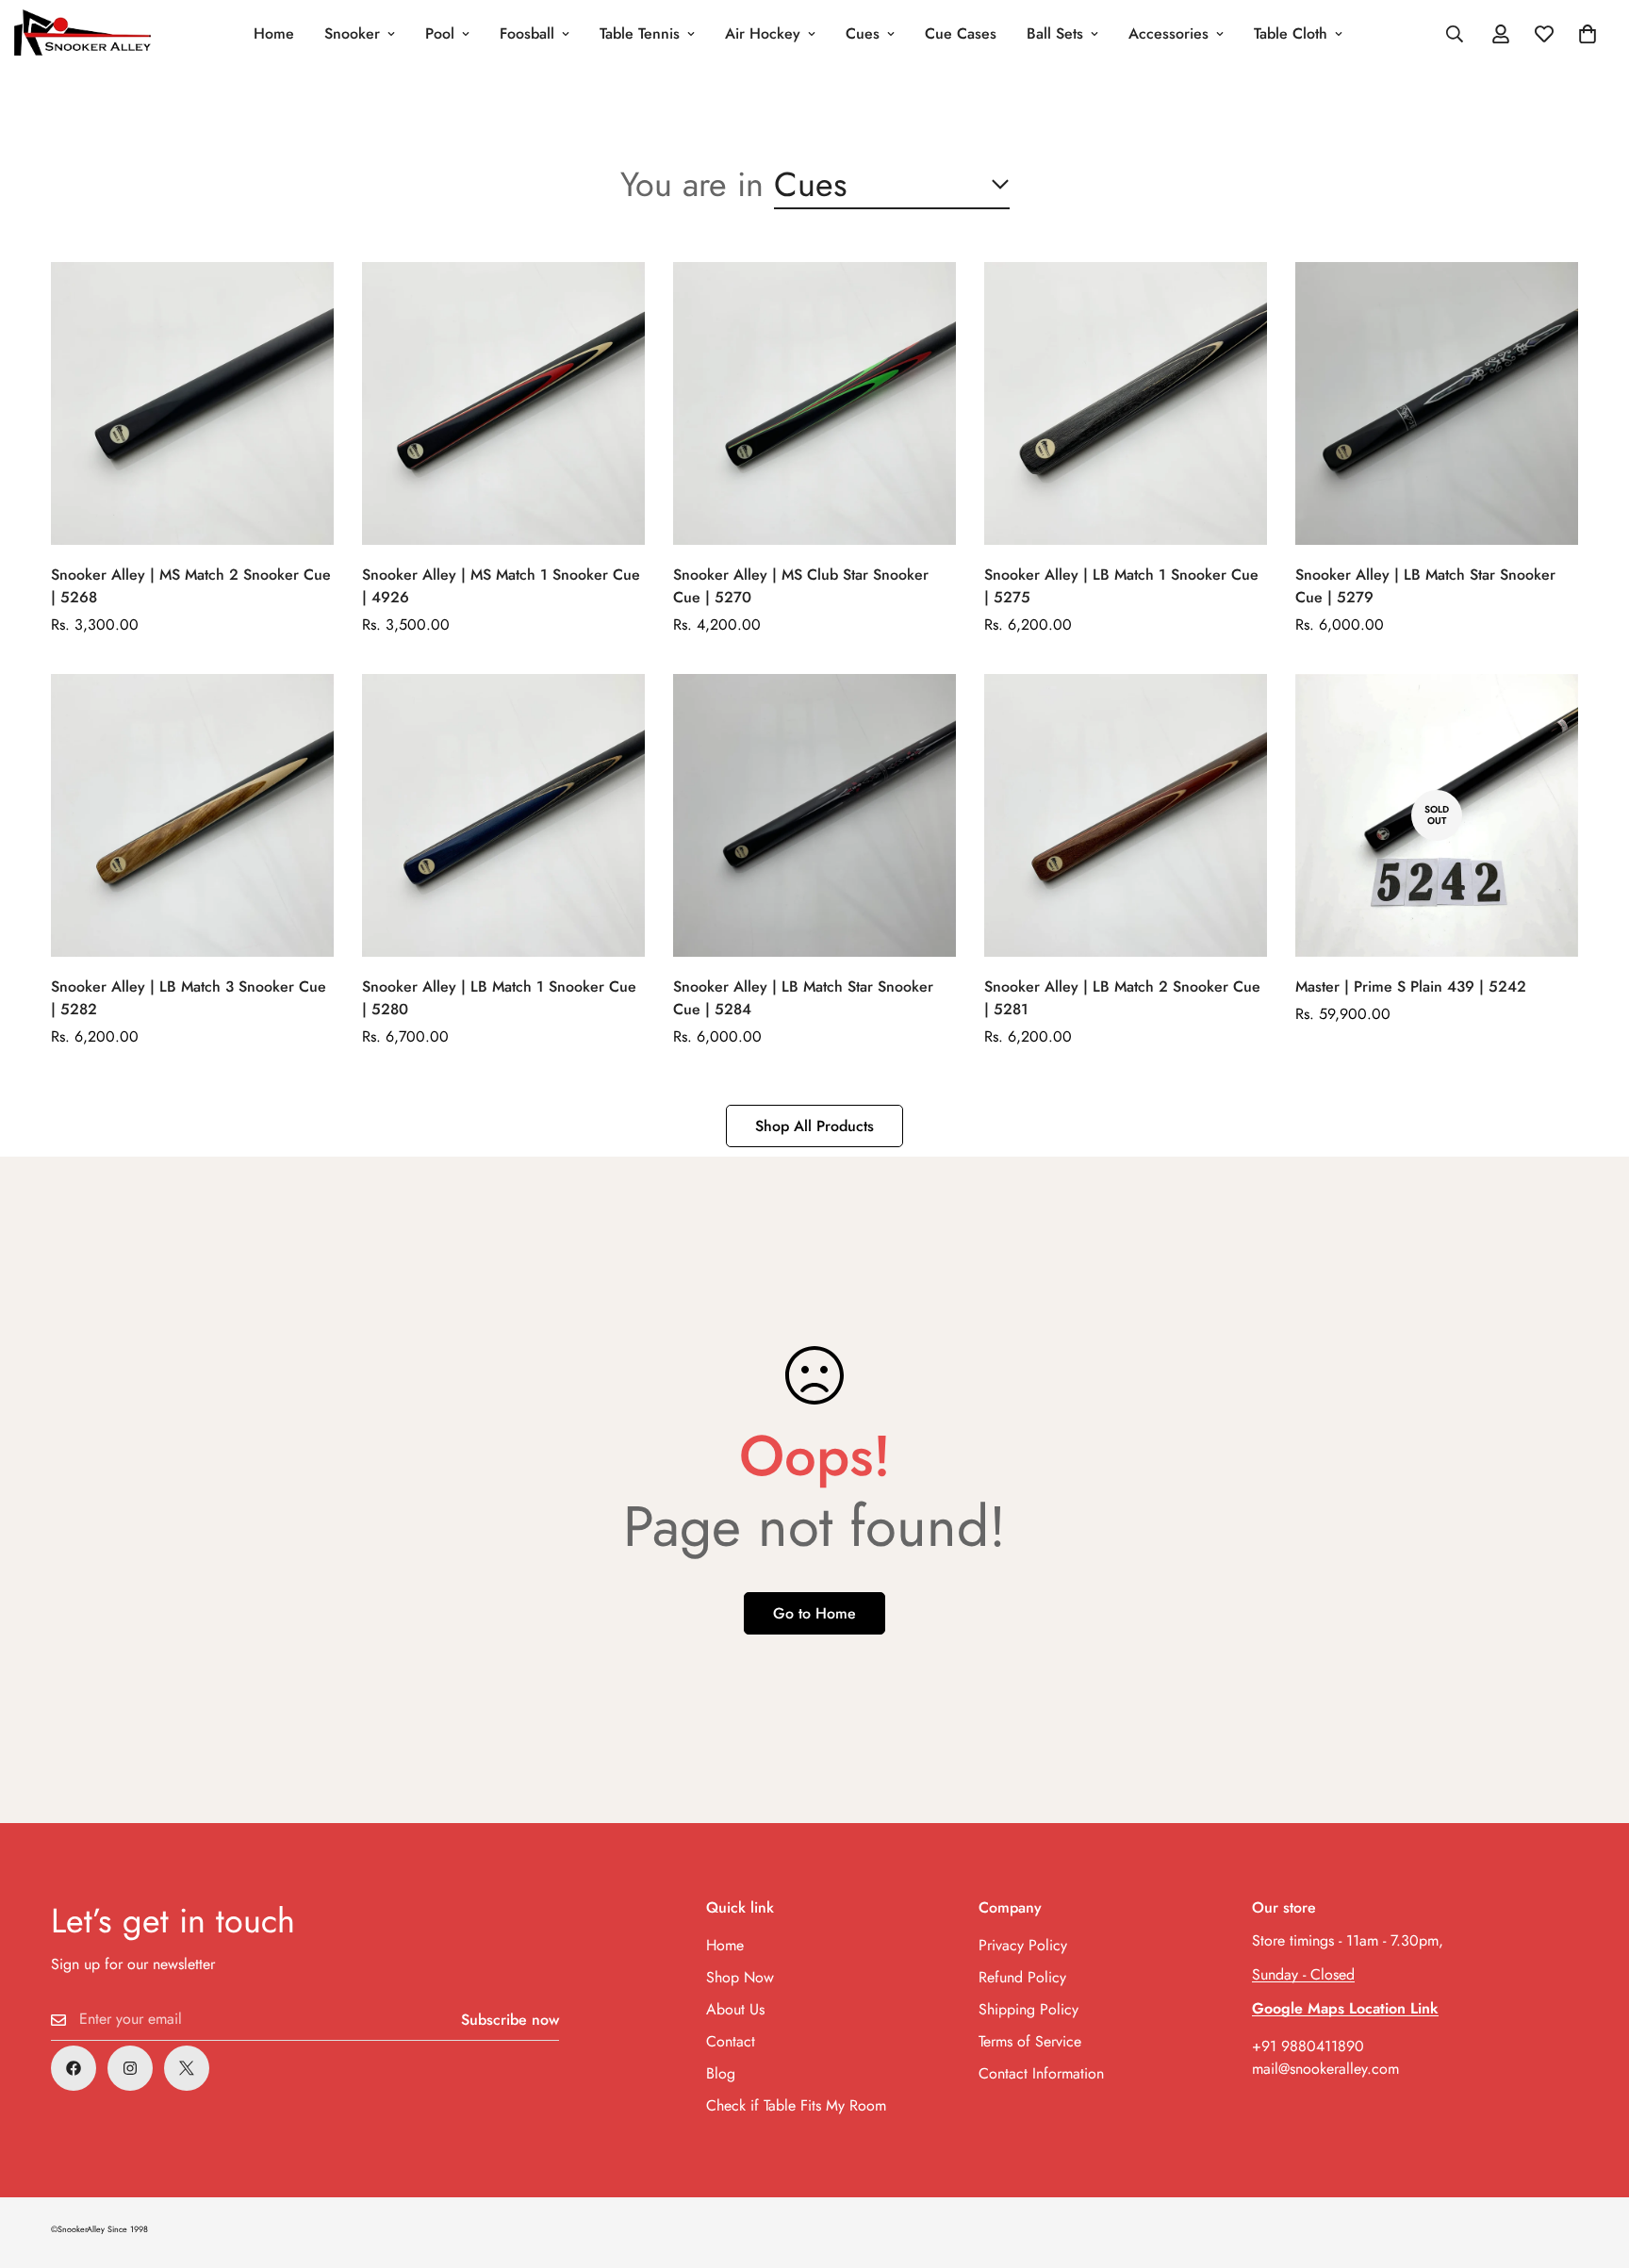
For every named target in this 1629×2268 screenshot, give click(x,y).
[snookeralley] (82, 34)
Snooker (352, 33)
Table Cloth (1291, 33)
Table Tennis (640, 33)
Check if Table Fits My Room (796, 2105)
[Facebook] (74, 2068)
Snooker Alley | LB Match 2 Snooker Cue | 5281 (1122, 998)
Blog (721, 2073)
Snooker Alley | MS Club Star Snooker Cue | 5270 (801, 586)
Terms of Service (1030, 2041)
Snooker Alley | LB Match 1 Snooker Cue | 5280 (499, 998)
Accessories (1168, 33)
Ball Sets (1055, 33)
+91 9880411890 (1308, 2046)
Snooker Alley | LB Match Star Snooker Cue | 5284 (803, 998)
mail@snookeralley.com (1325, 2069)
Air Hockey (763, 33)
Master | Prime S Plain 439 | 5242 (1411, 986)
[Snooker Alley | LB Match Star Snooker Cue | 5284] (814, 815)
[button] (1588, 34)
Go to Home (814, 1613)
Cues (863, 33)
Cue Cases (961, 33)
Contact (731, 2041)
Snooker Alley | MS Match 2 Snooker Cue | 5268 (191, 586)
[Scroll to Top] (1592, 2165)
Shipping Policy (1028, 2009)
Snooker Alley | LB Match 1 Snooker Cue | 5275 (1121, 586)
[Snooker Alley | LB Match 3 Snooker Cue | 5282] (192, 815)
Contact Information (1041, 2073)
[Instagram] (130, 2068)
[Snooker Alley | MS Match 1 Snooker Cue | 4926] (503, 403)
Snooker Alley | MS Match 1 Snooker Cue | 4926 (501, 586)
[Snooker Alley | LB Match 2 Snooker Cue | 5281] (1126, 815)
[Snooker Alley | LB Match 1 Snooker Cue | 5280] (503, 815)
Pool (440, 33)
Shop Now (740, 1977)
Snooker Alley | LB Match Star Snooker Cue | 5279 (1425, 586)
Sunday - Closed (1303, 1974)
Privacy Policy (1023, 1945)
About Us (735, 2009)
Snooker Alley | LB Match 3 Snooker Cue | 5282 (189, 998)
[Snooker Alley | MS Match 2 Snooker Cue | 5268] (192, 403)
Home (274, 33)
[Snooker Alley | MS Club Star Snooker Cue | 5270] (814, 403)
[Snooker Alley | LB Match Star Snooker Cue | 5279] (1437, 403)
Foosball (527, 33)
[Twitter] (187, 2068)
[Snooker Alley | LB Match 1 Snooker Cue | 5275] (1126, 403)
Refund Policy (1022, 1977)
